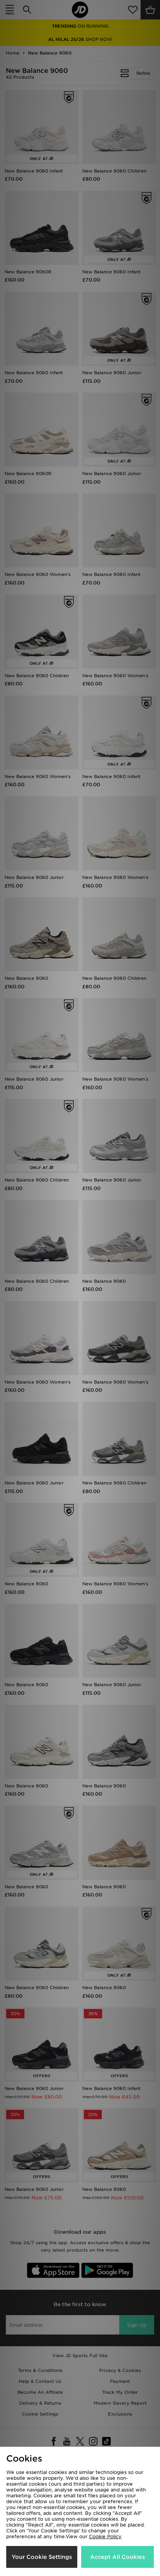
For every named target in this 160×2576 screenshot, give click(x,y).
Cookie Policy (105, 2536)
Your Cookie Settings (42, 2557)
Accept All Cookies (117, 2557)
